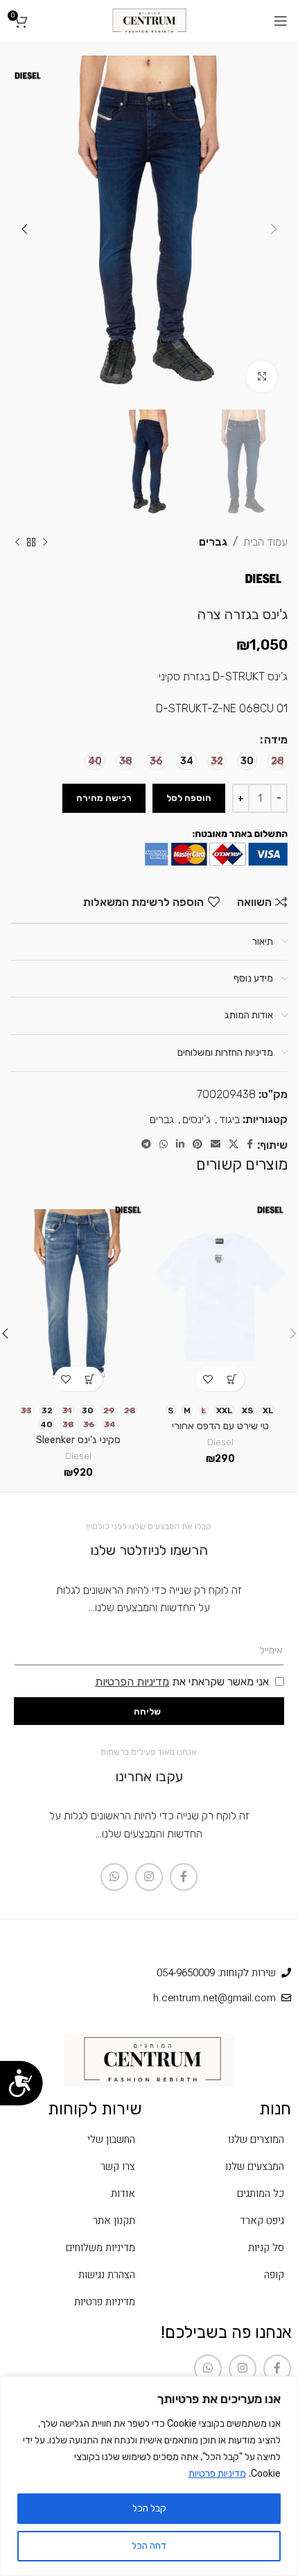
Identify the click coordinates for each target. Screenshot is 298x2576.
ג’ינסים (196, 1119)
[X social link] (234, 1145)
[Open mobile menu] (281, 21)
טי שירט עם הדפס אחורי (220, 1426)
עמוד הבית (265, 542)
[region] (149, 2476)
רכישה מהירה (104, 798)
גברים (213, 542)
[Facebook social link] (250, 1145)
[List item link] (223, 2139)
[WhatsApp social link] (164, 1145)
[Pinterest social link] (198, 1145)
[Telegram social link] (146, 1145)
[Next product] (17, 542)
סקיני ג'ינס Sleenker (78, 1440)
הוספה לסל (189, 798)
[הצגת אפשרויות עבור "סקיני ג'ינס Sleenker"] (90, 1379)
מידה (276, 740)
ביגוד (229, 1119)
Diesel (220, 1442)
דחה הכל (149, 2546)
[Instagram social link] (149, 1877)
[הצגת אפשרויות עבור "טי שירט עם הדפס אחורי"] (233, 1379)
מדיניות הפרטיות (132, 1682)
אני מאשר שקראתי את (182, 1682)
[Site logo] (149, 20)
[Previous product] (45, 542)
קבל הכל (149, 2508)
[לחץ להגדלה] (262, 377)
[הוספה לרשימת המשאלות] (208, 1379)
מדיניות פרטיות (217, 2474)
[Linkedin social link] (180, 1145)
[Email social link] (216, 1145)
